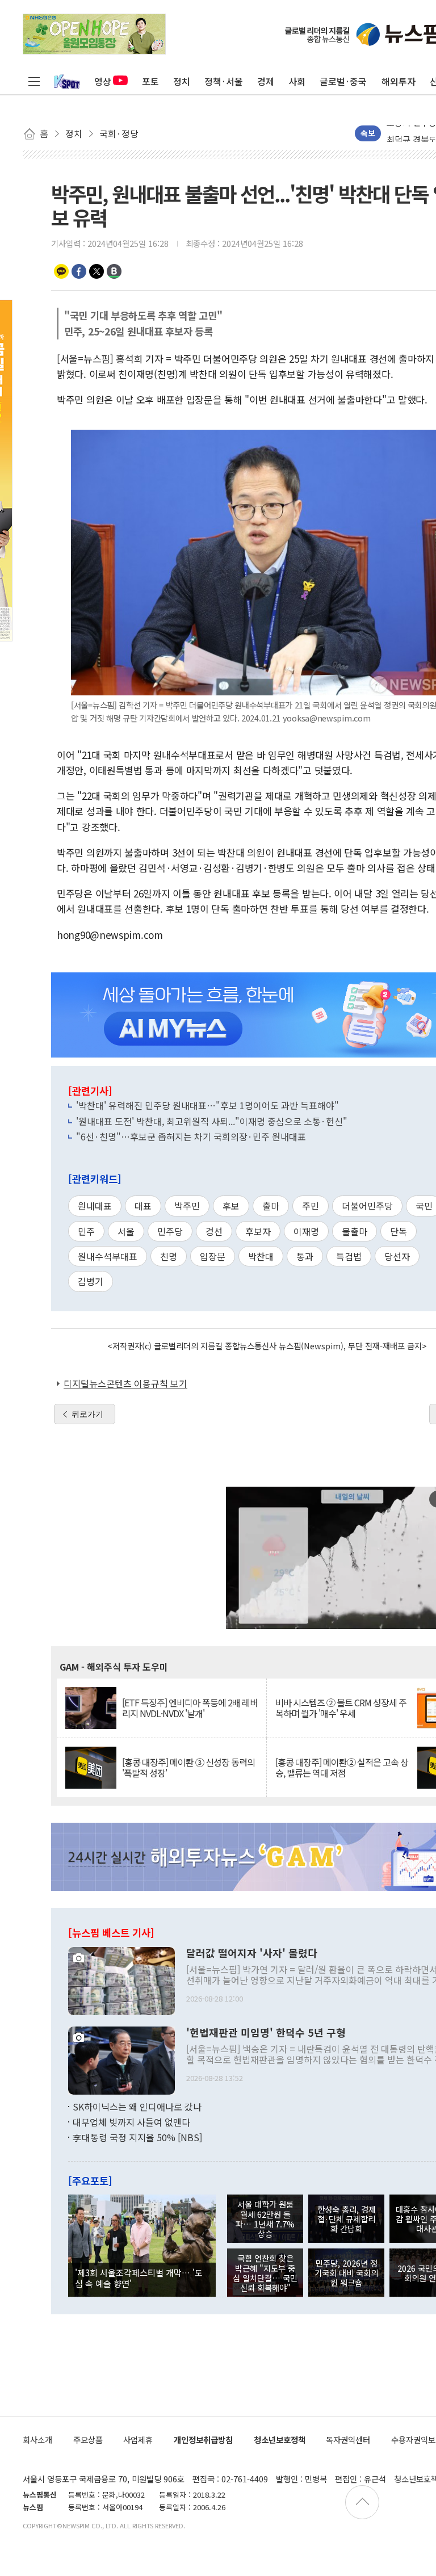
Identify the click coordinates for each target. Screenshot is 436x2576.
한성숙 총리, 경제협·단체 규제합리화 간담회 (347, 2219)
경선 (214, 1231)
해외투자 (399, 81)
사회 (297, 81)
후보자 (258, 1231)
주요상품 (88, 2439)
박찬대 (261, 1256)
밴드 (114, 271)
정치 (182, 81)
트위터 (97, 271)
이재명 (306, 1231)
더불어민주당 (367, 1206)
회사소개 (37, 2439)
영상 (103, 81)
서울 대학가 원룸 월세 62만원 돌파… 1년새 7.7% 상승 (265, 2219)
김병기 (91, 1281)
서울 (126, 1231)
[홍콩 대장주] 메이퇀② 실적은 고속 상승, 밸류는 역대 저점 (342, 1768)
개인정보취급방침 (203, 2439)
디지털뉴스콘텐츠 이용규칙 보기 (125, 1383)
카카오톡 (61, 271)
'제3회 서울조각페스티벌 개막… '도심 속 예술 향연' (139, 2277)
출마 (271, 1206)
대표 (143, 1206)
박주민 (187, 1206)
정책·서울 (224, 81)
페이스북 (79, 271)
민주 (86, 1231)
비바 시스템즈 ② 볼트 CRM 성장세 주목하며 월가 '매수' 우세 (341, 1708)
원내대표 (95, 1206)
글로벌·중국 (343, 81)
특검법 (349, 1256)
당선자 (397, 1256)
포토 (150, 81)
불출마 (355, 1231)
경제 (266, 81)
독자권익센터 (348, 2439)
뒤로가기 (87, 1414)
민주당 (170, 1231)
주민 (311, 1206)
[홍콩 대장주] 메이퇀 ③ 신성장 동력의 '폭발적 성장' (188, 1768)
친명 (169, 1256)
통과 (305, 1256)
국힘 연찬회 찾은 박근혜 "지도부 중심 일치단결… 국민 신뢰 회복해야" (265, 2273)
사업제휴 (138, 2439)
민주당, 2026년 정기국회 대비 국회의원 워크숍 (346, 2273)
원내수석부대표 (108, 1256)
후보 (231, 1206)
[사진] (121, 1979)
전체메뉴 (34, 81)
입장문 (213, 1256)
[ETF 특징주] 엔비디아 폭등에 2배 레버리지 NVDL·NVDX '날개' (190, 1708)
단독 (399, 1231)
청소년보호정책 (280, 2439)
